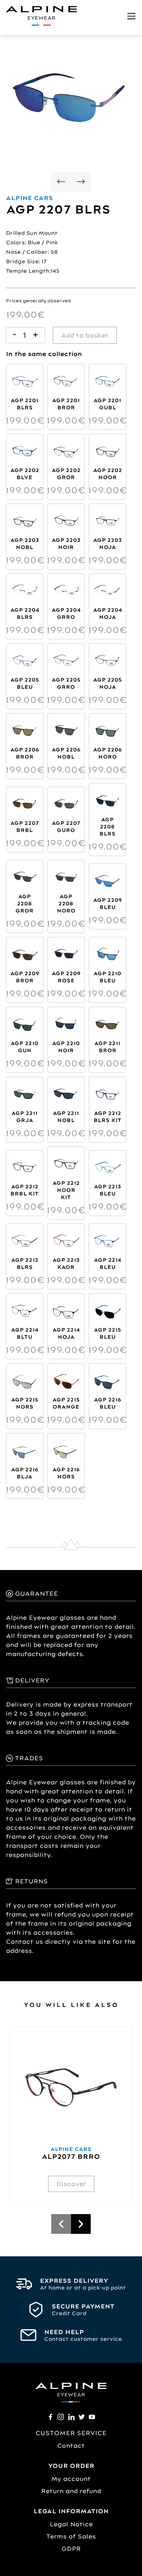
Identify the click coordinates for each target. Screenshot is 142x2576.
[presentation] (61, 183)
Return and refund (71, 2491)
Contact (71, 2446)
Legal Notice (71, 2524)
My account (71, 2479)
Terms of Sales (71, 2536)
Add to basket (85, 335)
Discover (71, 2184)
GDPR (71, 2549)
